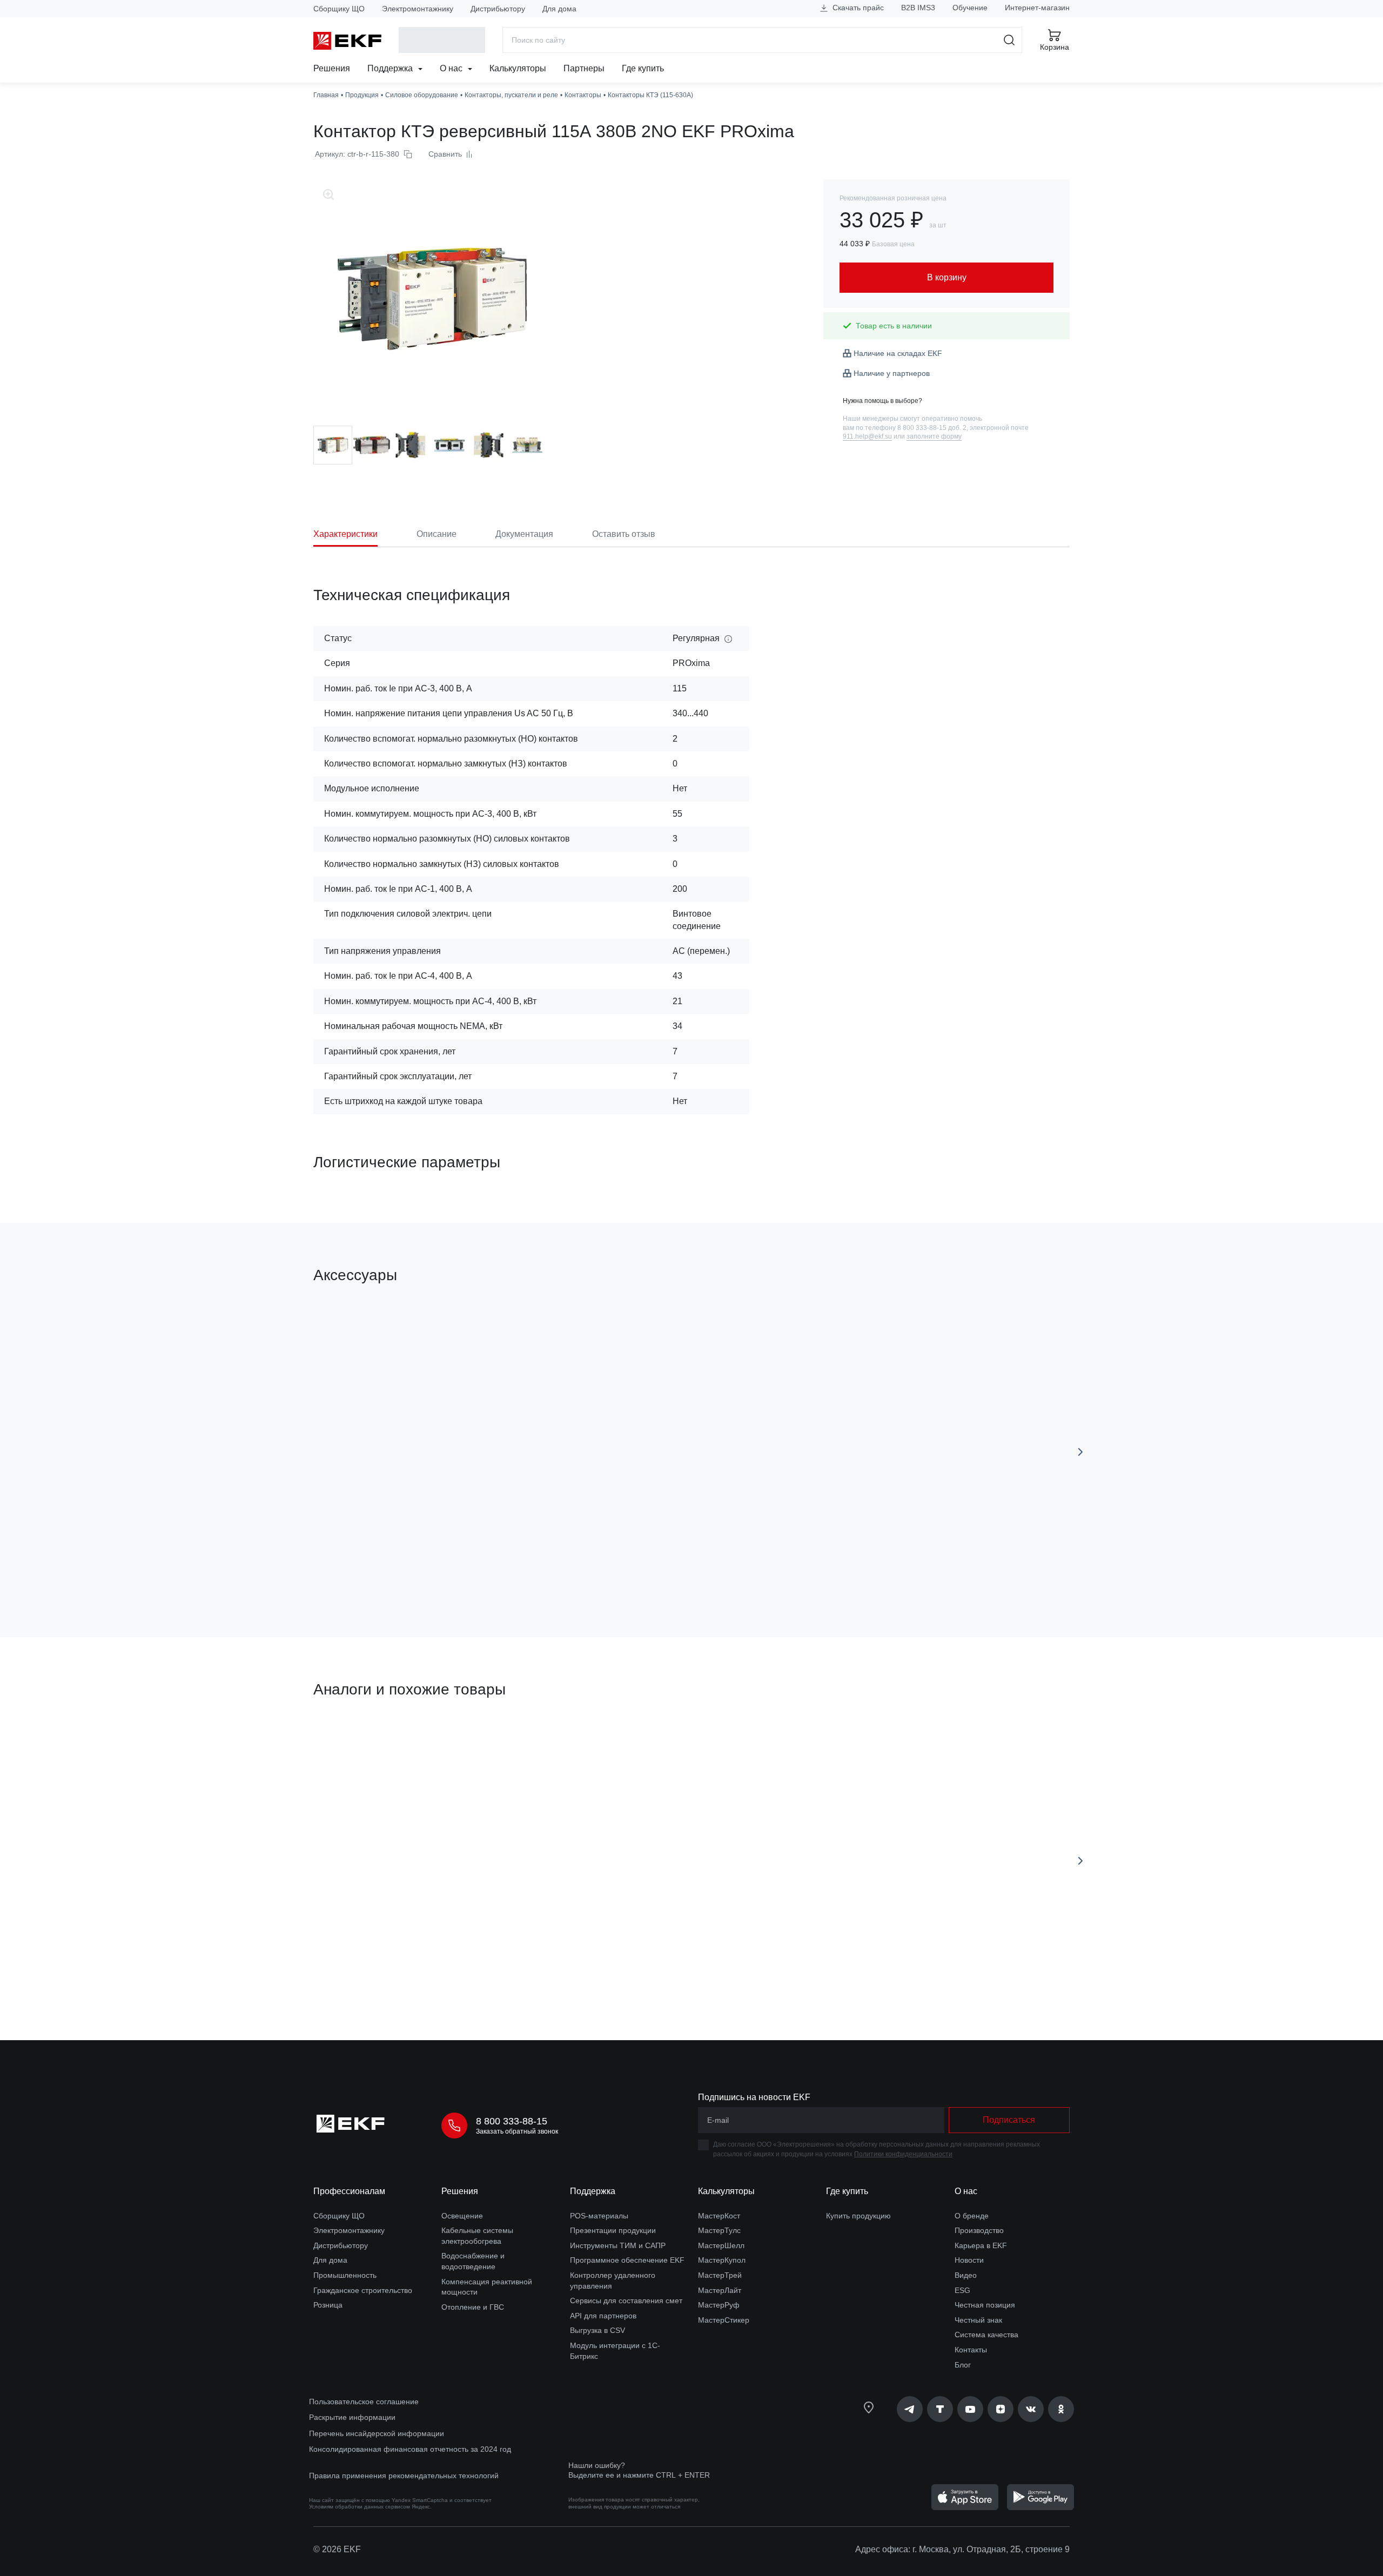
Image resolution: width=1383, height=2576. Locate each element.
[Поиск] (1009, 40)
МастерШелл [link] (721, 2245)
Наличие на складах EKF (898, 353)
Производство (979, 2230)
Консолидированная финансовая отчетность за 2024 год (410, 2449)
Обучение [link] (970, 8)
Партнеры (584, 68)
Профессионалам (349, 2191)
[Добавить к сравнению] (472, 1568)
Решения (332, 68)
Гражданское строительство (363, 2290)
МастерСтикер (724, 2320)
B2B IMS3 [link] (918, 8)
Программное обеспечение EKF (627, 2260)
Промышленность (345, 2275)
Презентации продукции (613, 2230)
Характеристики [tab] (345, 534)
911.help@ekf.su (867, 436)
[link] (910, 2409)
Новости (969, 2260)
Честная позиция (985, 2305)
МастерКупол (722, 2260)
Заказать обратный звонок (517, 2131)
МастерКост (719, 2216)
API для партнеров (603, 2316)
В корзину (375, 1568)
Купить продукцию (858, 2216)
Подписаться (1009, 2120)
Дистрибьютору (498, 9)
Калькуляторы (518, 68)
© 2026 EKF (337, 2549)
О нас (452, 68)
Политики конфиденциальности (903, 2154)
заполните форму (934, 436)
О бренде (972, 2216)
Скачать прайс (857, 8)
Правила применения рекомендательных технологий (404, 2476)
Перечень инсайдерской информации (377, 2433)
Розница (328, 2305)
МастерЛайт (720, 2290)
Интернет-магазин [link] (1037, 8)
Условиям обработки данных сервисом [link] (360, 2507)
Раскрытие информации (352, 2417)
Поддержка (391, 68)
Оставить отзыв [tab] (624, 534)
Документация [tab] (524, 534)
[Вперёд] (1080, 1452)
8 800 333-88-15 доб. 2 (932, 428)
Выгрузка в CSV (597, 2330)
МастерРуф (719, 2305)
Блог (963, 2365)
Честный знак (978, 2320)
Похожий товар (354, 1740)
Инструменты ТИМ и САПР (618, 2245)
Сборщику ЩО (339, 9)
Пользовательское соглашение (364, 2402)
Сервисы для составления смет (626, 2301)
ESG (962, 2290)
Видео (966, 2275)
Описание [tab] (437, 534)
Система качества (986, 2335)
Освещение (462, 2216)
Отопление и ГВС (473, 2307)
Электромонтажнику (418, 9)
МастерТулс (719, 2230)
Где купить (643, 68)
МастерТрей (720, 2275)
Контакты (971, 2350)
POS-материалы (599, 2216)
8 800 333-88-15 (512, 2121)
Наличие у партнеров (892, 373)
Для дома (559, 9)
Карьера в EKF (981, 2245)
